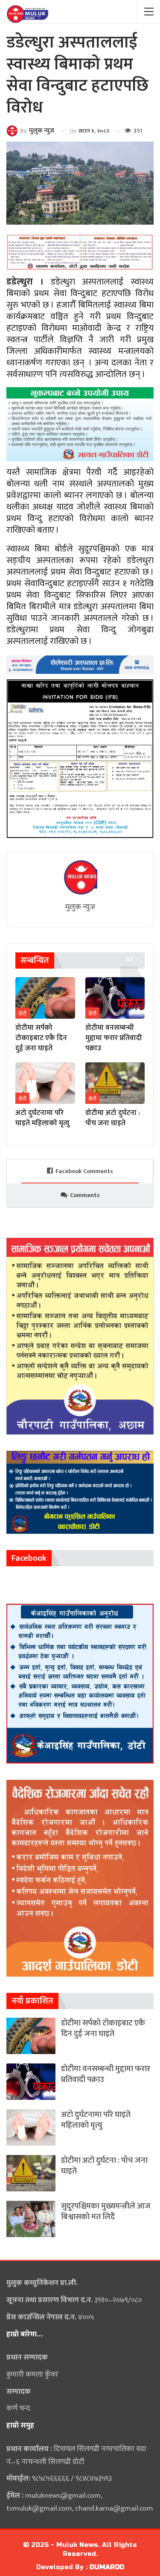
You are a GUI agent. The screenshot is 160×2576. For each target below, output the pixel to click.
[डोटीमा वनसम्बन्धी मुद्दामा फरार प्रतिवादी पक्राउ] (115, 998)
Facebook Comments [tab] (84, 1171)
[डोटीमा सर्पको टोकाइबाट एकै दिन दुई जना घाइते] (45, 998)
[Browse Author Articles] (80, 877)
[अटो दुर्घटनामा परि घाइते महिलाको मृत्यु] (45, 1083)
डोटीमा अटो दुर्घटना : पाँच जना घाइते (104, 2166)
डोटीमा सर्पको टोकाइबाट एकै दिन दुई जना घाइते (103, 2028)
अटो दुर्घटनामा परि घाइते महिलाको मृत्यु (96, 2120)
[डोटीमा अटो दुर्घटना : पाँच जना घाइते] (115, 1083)
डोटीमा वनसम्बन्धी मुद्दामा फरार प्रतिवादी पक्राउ (106, 2074)
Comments (85, 1195)
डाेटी (22, 1014)
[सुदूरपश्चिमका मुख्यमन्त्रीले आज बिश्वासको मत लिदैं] (31, 2219)
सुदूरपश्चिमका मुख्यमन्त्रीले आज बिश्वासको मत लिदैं (106, 2211)
